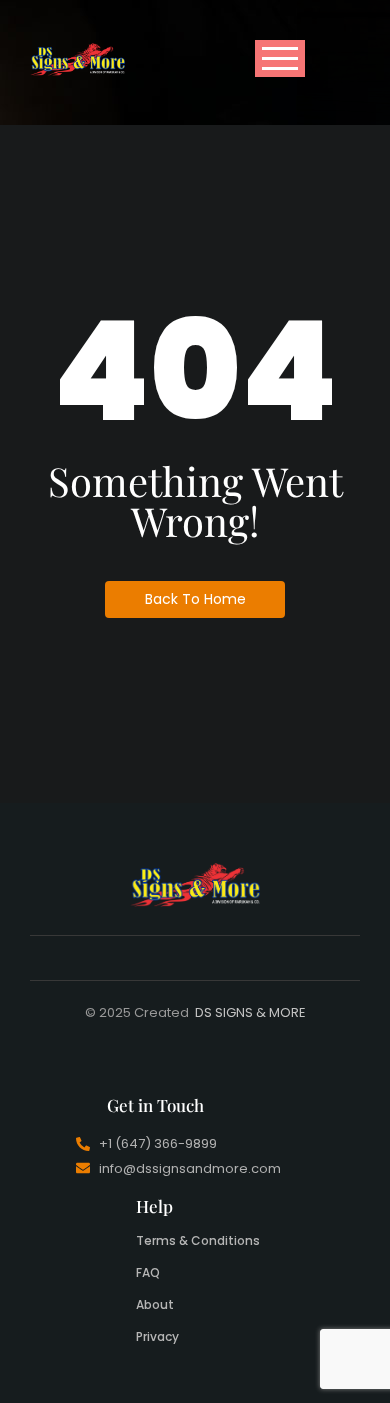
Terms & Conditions (198, 1240)
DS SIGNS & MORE (250, 1012)
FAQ (148, 1272)
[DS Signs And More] (77, 59)
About (155, 1304)
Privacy (157, 1336)
